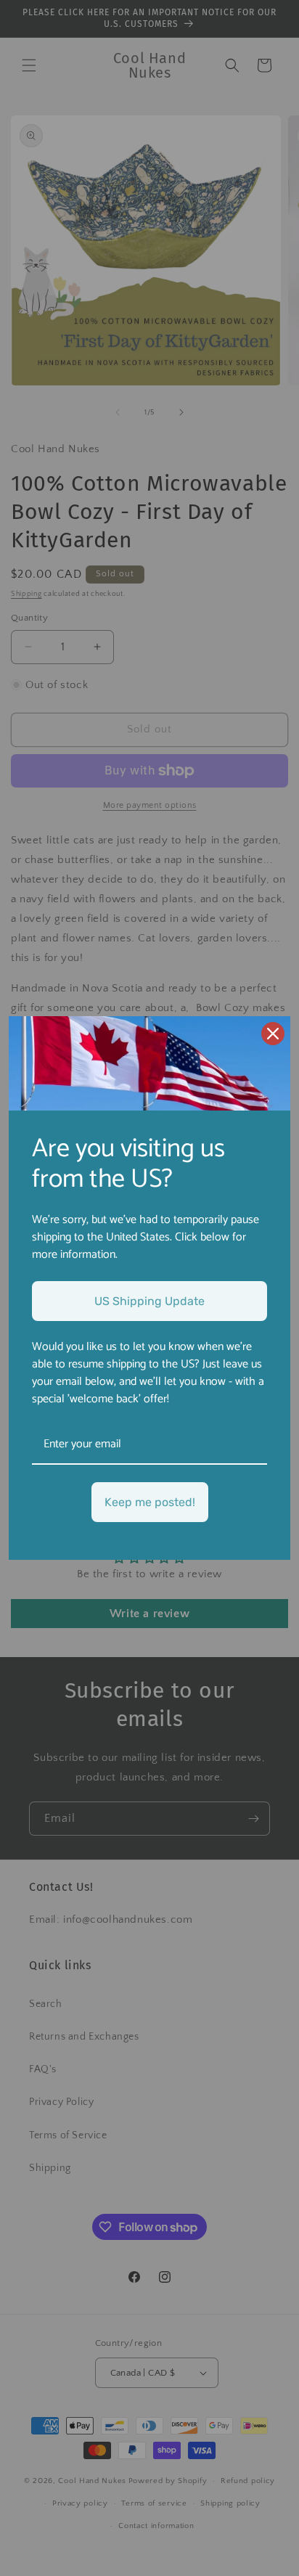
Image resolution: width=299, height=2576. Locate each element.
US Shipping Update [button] (149, 1301)
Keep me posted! (150, 1502)
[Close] (273, 1034)
